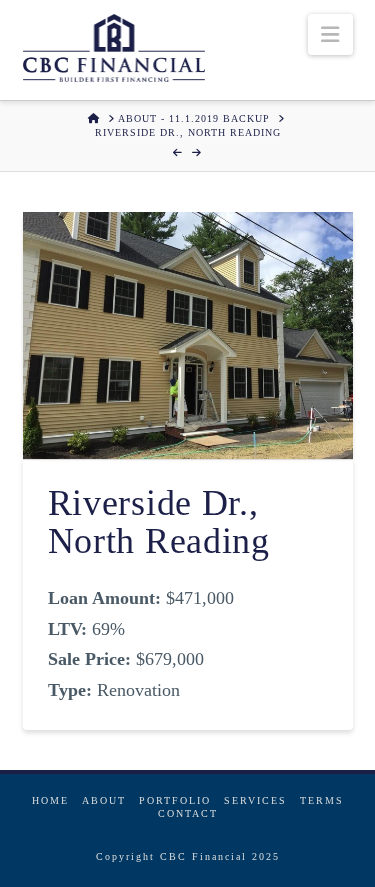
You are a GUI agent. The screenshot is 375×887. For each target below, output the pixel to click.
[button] (330, 34)
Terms (322, 800)
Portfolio (175, 800)
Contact (188, 813)
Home (50, 800)
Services (255, 800)
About (104, 800)
